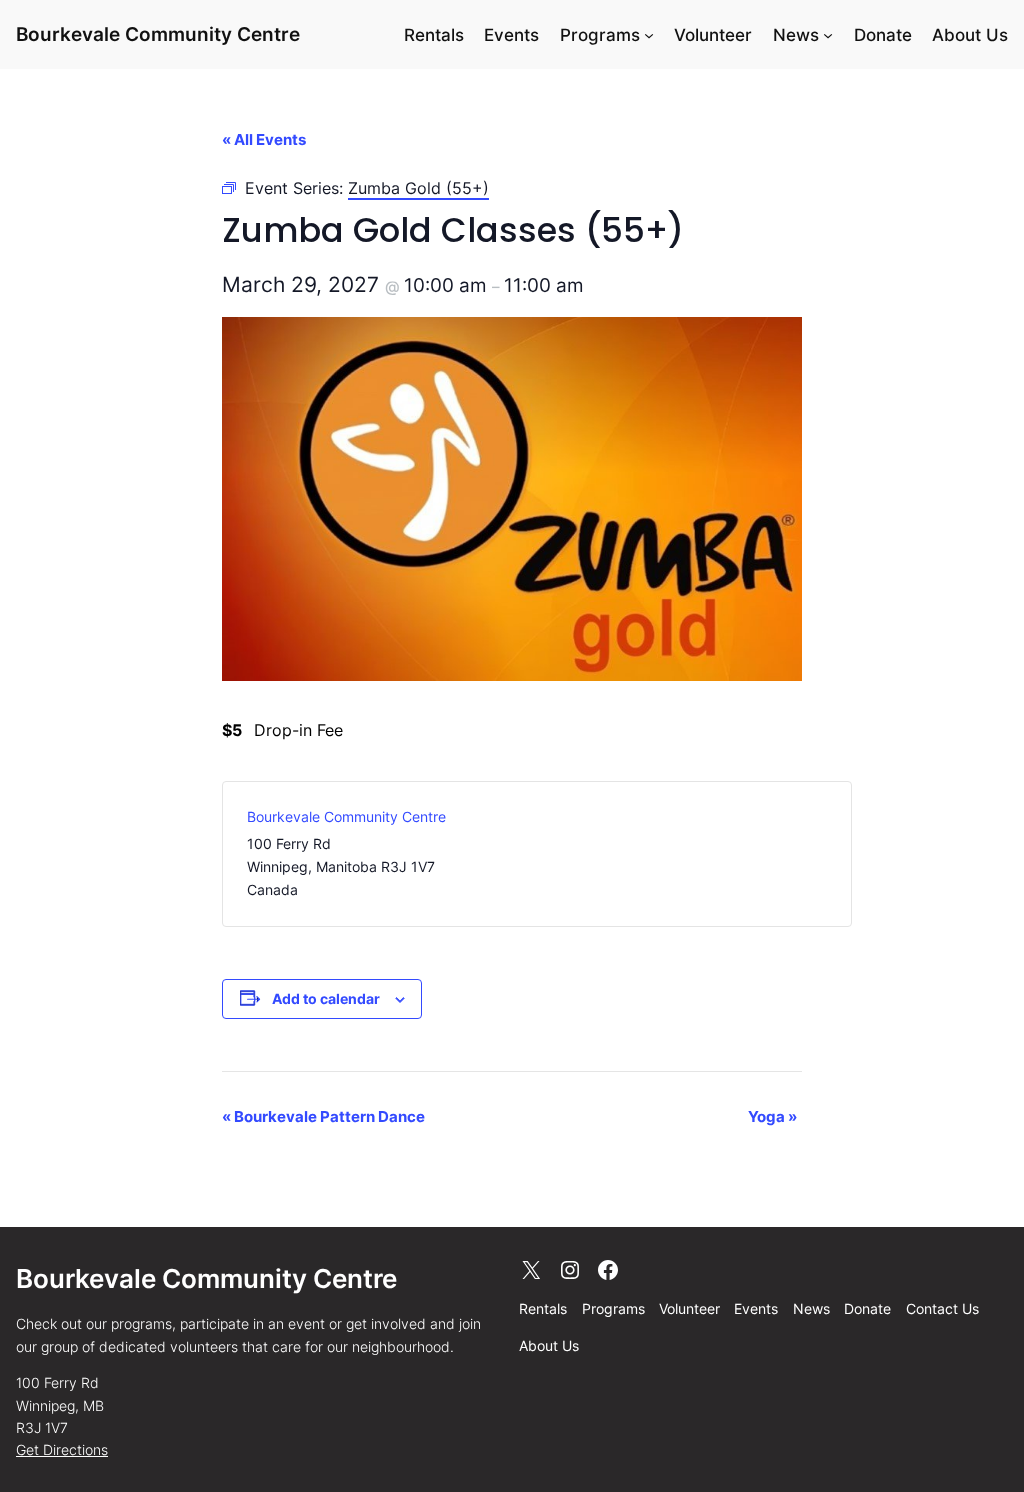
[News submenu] (828, 35)
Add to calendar (326, 998)
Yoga (772, 1116)
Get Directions (62, 1449)
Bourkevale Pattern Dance (323, 1116)
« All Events (264, 139)
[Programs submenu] (649, 35)
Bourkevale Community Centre (158, 34)
